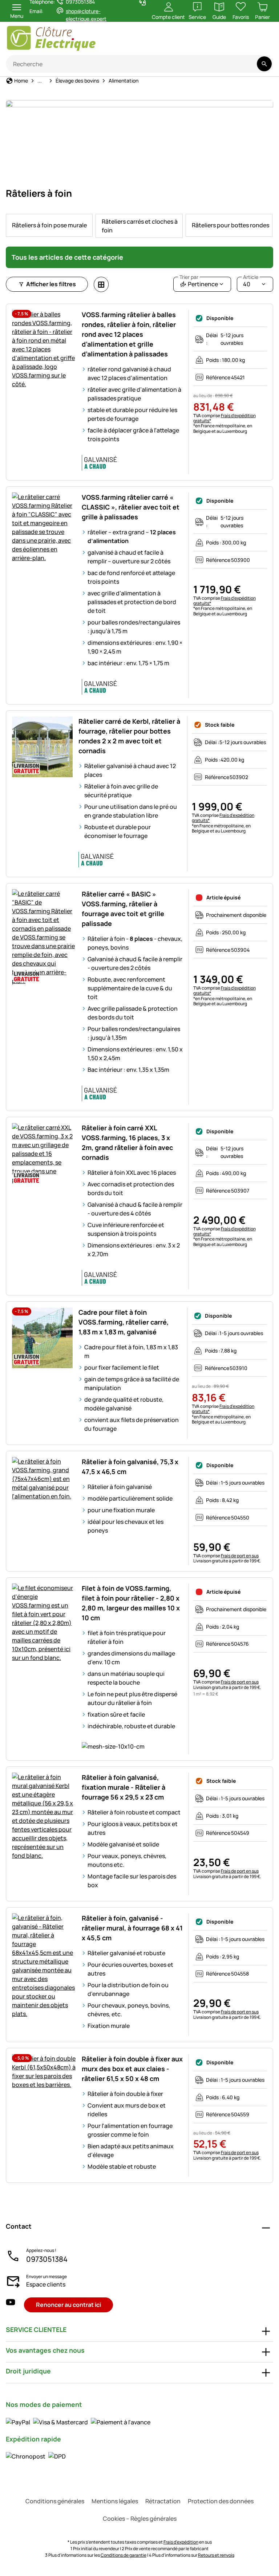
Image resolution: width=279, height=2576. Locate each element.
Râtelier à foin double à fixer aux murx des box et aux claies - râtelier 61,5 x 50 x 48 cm (132, 2069)
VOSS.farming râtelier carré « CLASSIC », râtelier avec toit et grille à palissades (131, 507)
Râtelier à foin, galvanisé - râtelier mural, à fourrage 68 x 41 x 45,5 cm (132, 1928)
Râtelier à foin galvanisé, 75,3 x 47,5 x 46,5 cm (130, 1467)
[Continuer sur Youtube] (231, 42)
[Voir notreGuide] (259, 42)
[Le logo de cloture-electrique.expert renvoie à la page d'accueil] (74, 38)
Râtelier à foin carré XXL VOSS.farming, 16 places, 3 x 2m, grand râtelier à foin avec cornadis (127, 1143)
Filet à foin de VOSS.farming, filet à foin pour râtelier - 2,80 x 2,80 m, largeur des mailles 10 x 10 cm (131, 1603)
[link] (49, 225)
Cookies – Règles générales (140, 2519)
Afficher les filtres (51, 284)
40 (251, 282)
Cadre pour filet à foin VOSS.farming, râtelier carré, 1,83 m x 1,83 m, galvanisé (124, 1322)
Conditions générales (55, 2501)
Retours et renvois (216, 2555)
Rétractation (163, 2501)
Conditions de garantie (124, 2555)
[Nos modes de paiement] (78, 2422)
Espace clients (46, 2284)
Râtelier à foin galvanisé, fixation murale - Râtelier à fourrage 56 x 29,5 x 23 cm (124, 1787)
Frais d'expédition (181, 2542)
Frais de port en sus (240, 1556)
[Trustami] (202, 42)
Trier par (189, 277)
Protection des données (221, 2501)
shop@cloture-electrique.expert (86, 15)
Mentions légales (115, 2501)
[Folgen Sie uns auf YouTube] (11, 2305)
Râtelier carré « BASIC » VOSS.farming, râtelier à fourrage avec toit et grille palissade (123, 909)
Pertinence (199, 282)
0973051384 (47, 2259)
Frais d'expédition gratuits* (225, 418)
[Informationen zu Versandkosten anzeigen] (36, 2456)
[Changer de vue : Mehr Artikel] (101, 284)
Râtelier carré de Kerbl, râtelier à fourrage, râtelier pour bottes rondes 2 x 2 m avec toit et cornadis (129, 736)
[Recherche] (264, 64)
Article (251, 277)
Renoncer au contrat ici (68, 2305)
